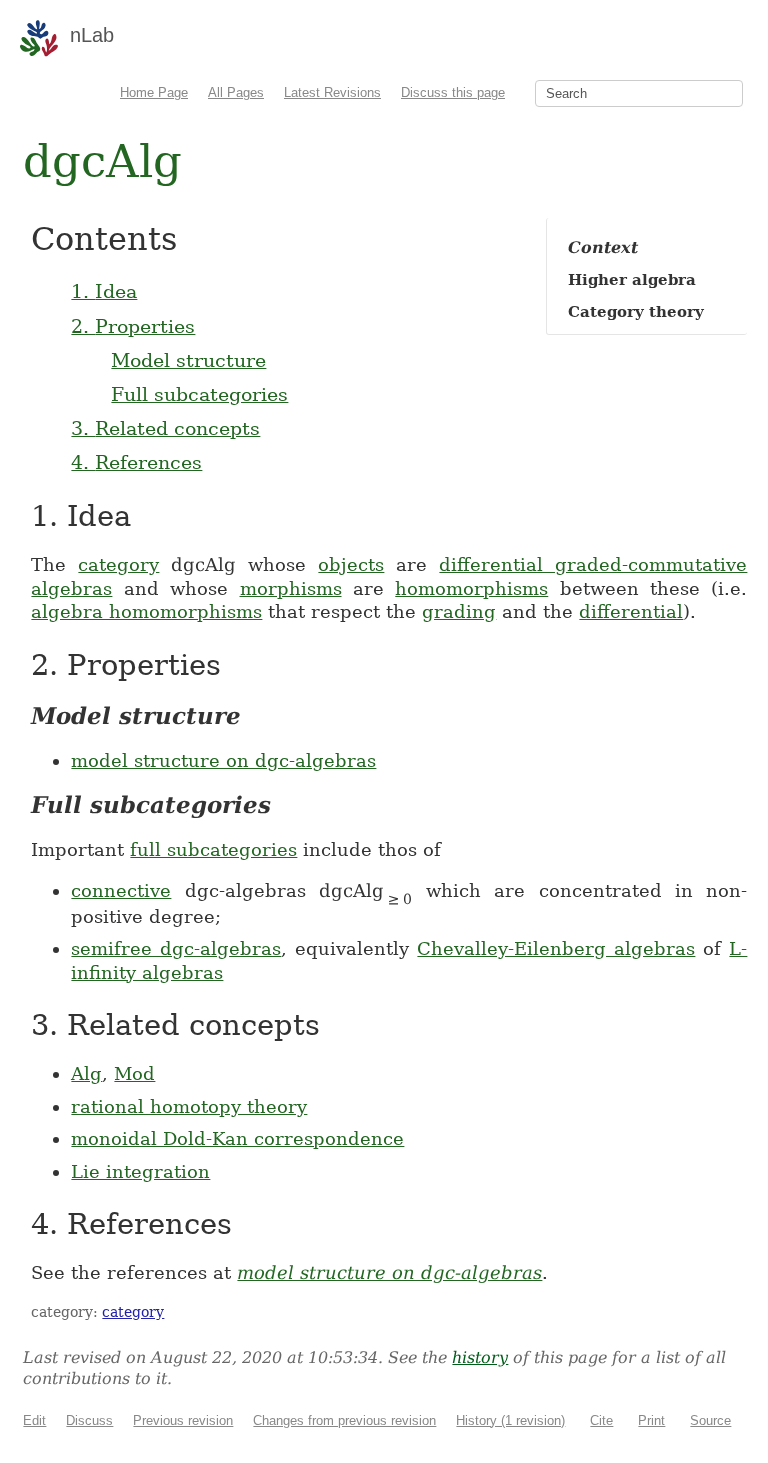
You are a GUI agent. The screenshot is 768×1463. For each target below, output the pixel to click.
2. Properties (133, 326)
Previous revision (183, 1420)
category (118, 564)
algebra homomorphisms (146, 611)
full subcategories (213, 849)
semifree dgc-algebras (176, 948)
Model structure (188, 360)
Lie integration (140, 1171)
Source (710, 1420)
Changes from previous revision (344, 1420)
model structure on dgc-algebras (223, 760)
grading (459, 611)
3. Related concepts (165, 428)
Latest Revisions (332, 92)
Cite (601, 1420)
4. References (136, 462)
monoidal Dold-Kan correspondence (237, 1138)
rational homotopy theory (189, 1106)
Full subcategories (199, 394)
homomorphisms (471, 588)
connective (121, 890)
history (480, 1357)
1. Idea (104, 291)
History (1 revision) (510, 1420)
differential (631, 611)
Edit (34, 1420)
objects (351, 564)
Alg (86, 1073)
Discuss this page (453, 92)
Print (651, 1420)
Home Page (154, 92)
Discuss (89, 1420)
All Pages (236, 92)
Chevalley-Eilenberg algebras (556, 948)
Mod (134, 1073)
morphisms (291, 588)
